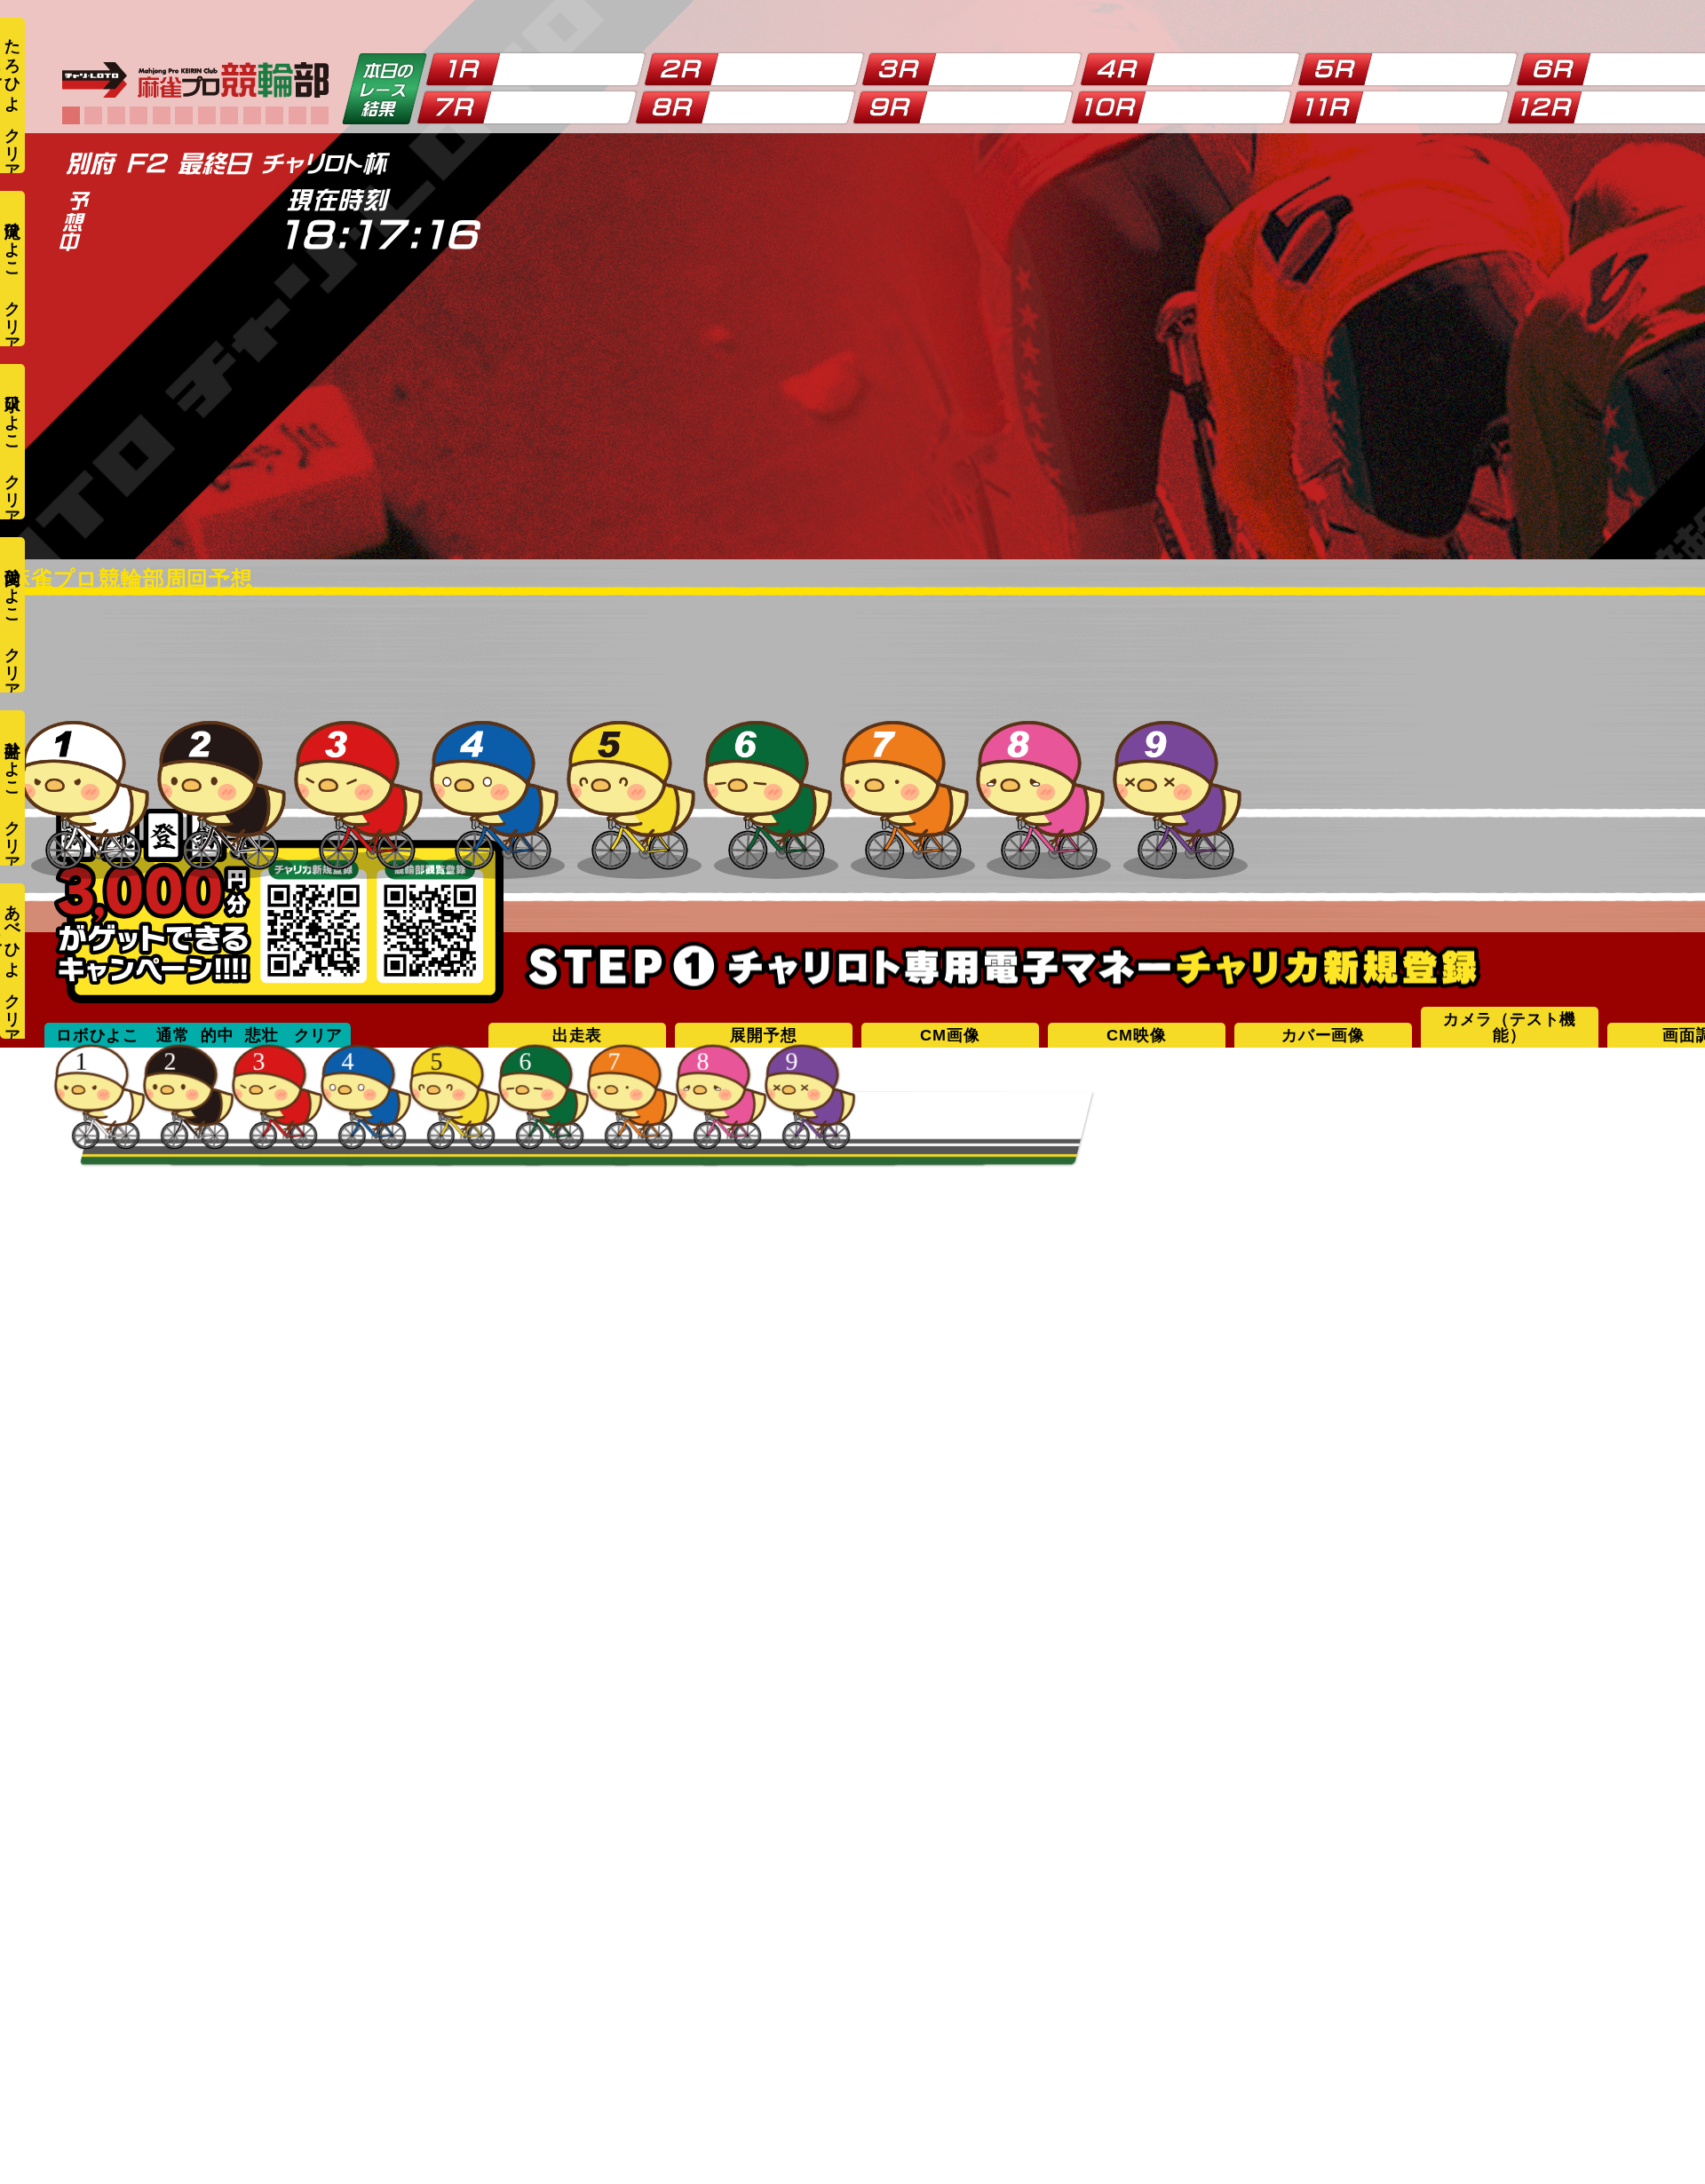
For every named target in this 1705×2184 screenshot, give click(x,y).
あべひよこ (11, 932)
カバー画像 (1323, 1035)
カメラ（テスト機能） (1510, 1027)
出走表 (577, 1035)
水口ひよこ (12, 413)
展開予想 (763, 1035)
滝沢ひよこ (12, 240)
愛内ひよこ (12, 586)
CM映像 (1136, 1035)
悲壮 (262, 1035)
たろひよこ (11, 66)
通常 (173, 1035)
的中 (218, 1035)
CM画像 (950, 1035)
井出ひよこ (12, 760)
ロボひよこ (98, 1035)
